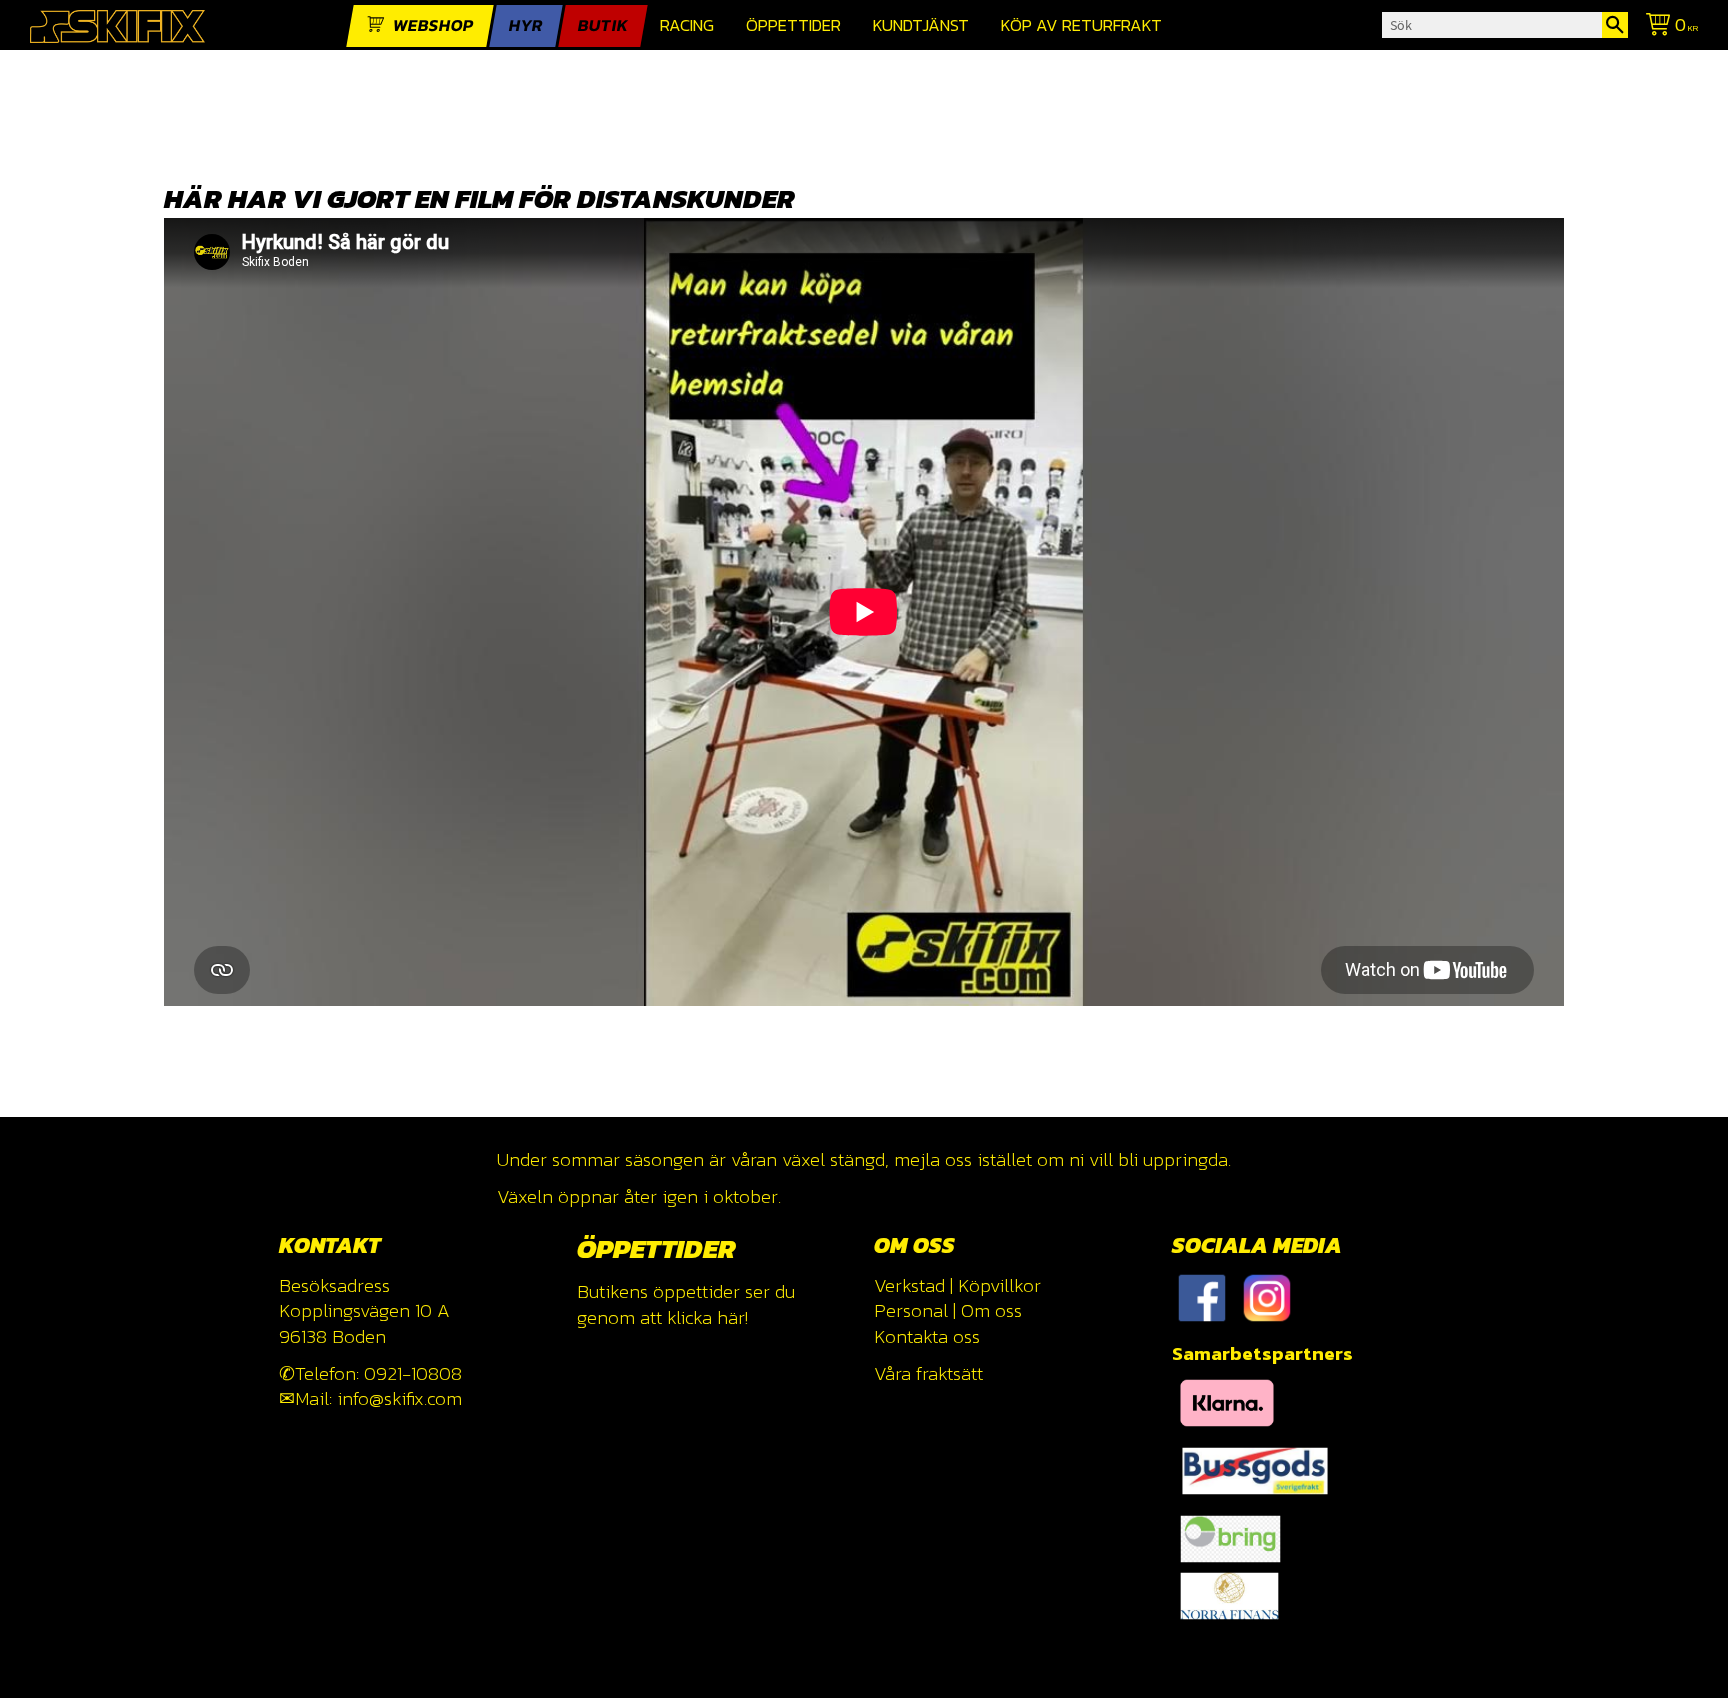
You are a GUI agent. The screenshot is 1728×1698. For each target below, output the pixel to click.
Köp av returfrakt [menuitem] (1081, 25)
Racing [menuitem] (687, 25)
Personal (911, 1310)
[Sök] (1615, 25)
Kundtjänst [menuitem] (921, 25)
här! (732, 1317)
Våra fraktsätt (928, 1373)
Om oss (991, 1310)
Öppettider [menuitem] (793, 25)
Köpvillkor (999, 1285)
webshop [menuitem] (433, 25)
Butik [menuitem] (603, 25)
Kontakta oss (927, 1336)
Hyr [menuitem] (526, 25)
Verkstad (909, 1285)
